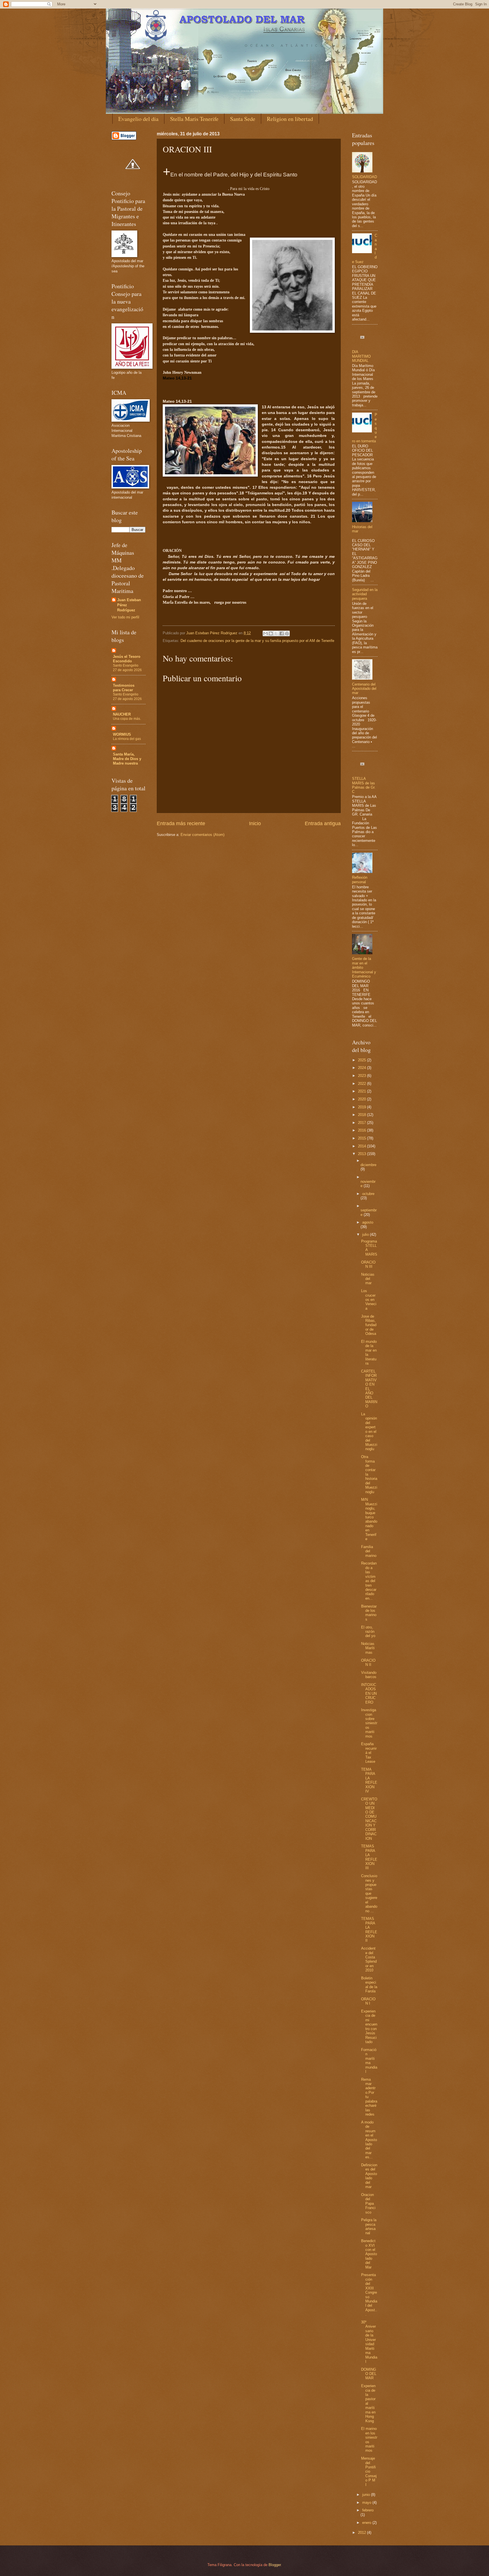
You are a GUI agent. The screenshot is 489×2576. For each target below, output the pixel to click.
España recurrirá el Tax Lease (369, 1753)
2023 (363, 1076)
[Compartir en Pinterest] (287, 633)
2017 (363, 1123)
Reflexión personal (360, 880)
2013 (363, 1154)
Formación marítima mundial (369, 2061)
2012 (363, 2533)
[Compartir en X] (276, 633)
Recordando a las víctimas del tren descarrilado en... (369, 1581)
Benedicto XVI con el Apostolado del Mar (369, 2254)
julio (366, 1234)
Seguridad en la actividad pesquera (365, 594)
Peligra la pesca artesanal (369, 2226)
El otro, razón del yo (368, 1632)
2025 (363, 1060)
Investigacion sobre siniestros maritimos (369, 1723)
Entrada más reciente (181, 823)
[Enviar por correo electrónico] (265, 633)
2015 (363, 1138)
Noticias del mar (368, 1279)
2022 (363, 1084)
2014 (363, 1146)
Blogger (275, 2565)
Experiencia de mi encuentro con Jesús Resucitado (369, 2027)
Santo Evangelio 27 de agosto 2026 (127, 668)
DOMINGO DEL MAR (369, 2374)
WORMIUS (122, 734)
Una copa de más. (127, 719)
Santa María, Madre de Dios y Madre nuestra (127, 759)
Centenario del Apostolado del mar (364, 689)
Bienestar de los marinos (369, 1613)
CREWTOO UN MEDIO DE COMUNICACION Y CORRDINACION (369, 1819)
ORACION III (368, 1264)
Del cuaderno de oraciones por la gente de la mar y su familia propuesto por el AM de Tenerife (257, 641)
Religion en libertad (290, 119)
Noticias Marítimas (368, 1648)
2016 (363, 1130)
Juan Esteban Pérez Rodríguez (129, 605)
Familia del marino (369, 1551)
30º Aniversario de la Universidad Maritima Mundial (369, 2342)
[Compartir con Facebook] (282, 633)
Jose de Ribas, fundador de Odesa (369, 1325)
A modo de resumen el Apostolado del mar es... (369, 2140)
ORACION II (368, 1662)
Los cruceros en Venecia (369, 1300)
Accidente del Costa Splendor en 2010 (369, 1959)
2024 (363, 1068)
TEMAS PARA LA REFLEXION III (369, 1857)
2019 (363, 1107)
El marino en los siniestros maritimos (369, 2440)
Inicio (255, 823)
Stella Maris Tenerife (194, 119)
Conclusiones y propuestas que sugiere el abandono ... (369, 1893)
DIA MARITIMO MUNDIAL (361, 356)
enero (367, 2523)
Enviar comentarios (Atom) (202, 835)
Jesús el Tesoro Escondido (127, 659)
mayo (367, 2503)
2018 (363, 1115)
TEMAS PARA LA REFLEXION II (369, 1930)
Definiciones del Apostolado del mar (369, 2176)
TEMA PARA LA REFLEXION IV (369, 1780)
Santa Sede (243, 119)
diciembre (368, 1165)
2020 (363, 1099)
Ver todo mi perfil (125, 617)
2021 (363, 1091)
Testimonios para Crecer (124, 688)
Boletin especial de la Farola (369, 1985)
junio (367, 2495)
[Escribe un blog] (271, 633)
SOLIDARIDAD (364, 177)
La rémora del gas (127, 739)
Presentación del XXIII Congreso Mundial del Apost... (369, 2295)
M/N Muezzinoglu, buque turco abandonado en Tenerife (369, 1519)
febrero (368, 2510)
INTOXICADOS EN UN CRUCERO (369, 1693)
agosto (368, 1222)
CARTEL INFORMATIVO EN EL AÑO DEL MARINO (369, 1389)
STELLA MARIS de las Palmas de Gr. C (364, 785)
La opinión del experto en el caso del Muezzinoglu (369, 1432)
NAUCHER (122, 714)
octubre (368, 1194)
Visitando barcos (369, 1675)
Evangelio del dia (138, 119)
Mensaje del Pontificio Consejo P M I (369, 2472)
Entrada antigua (323, 823)
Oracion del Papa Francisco (368, 2203)
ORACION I (368, 2001)
